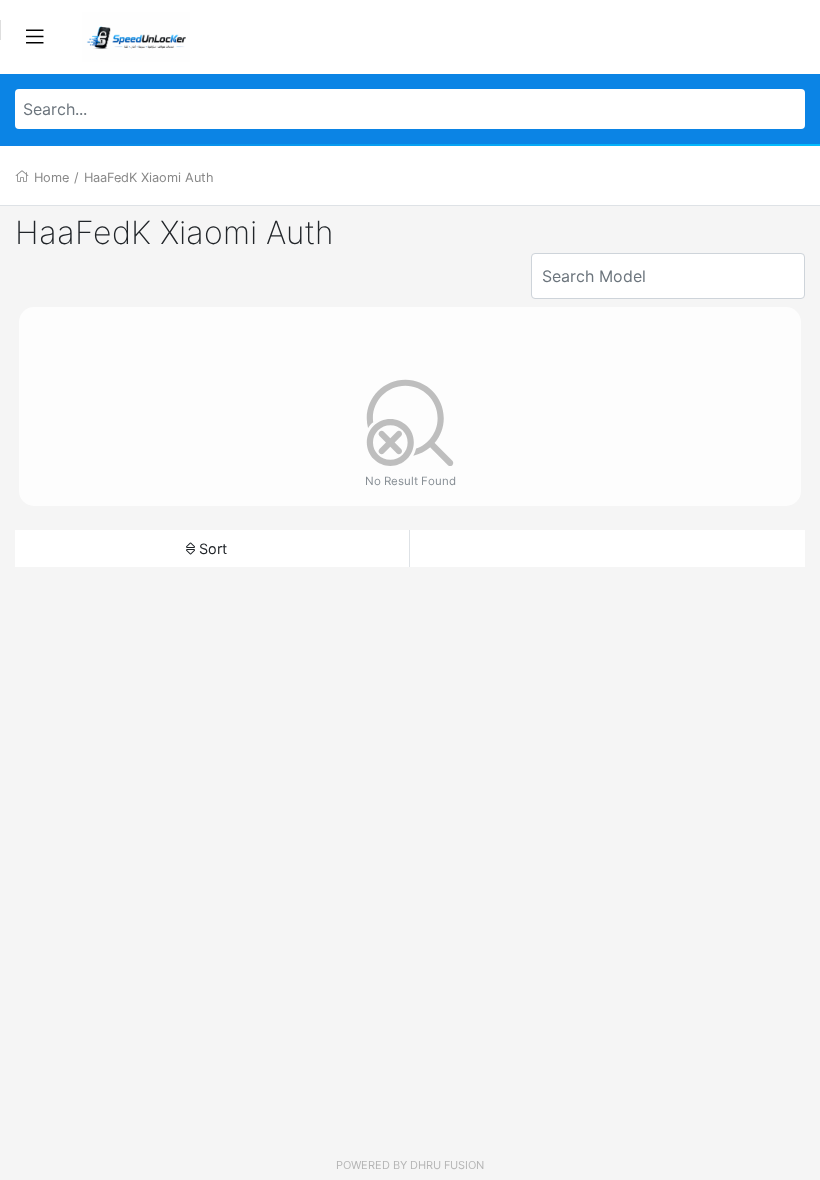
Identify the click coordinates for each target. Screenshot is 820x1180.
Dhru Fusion (447, 1165)
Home (51, 177)
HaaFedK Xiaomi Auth (149, 177)
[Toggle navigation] (35, 37)
